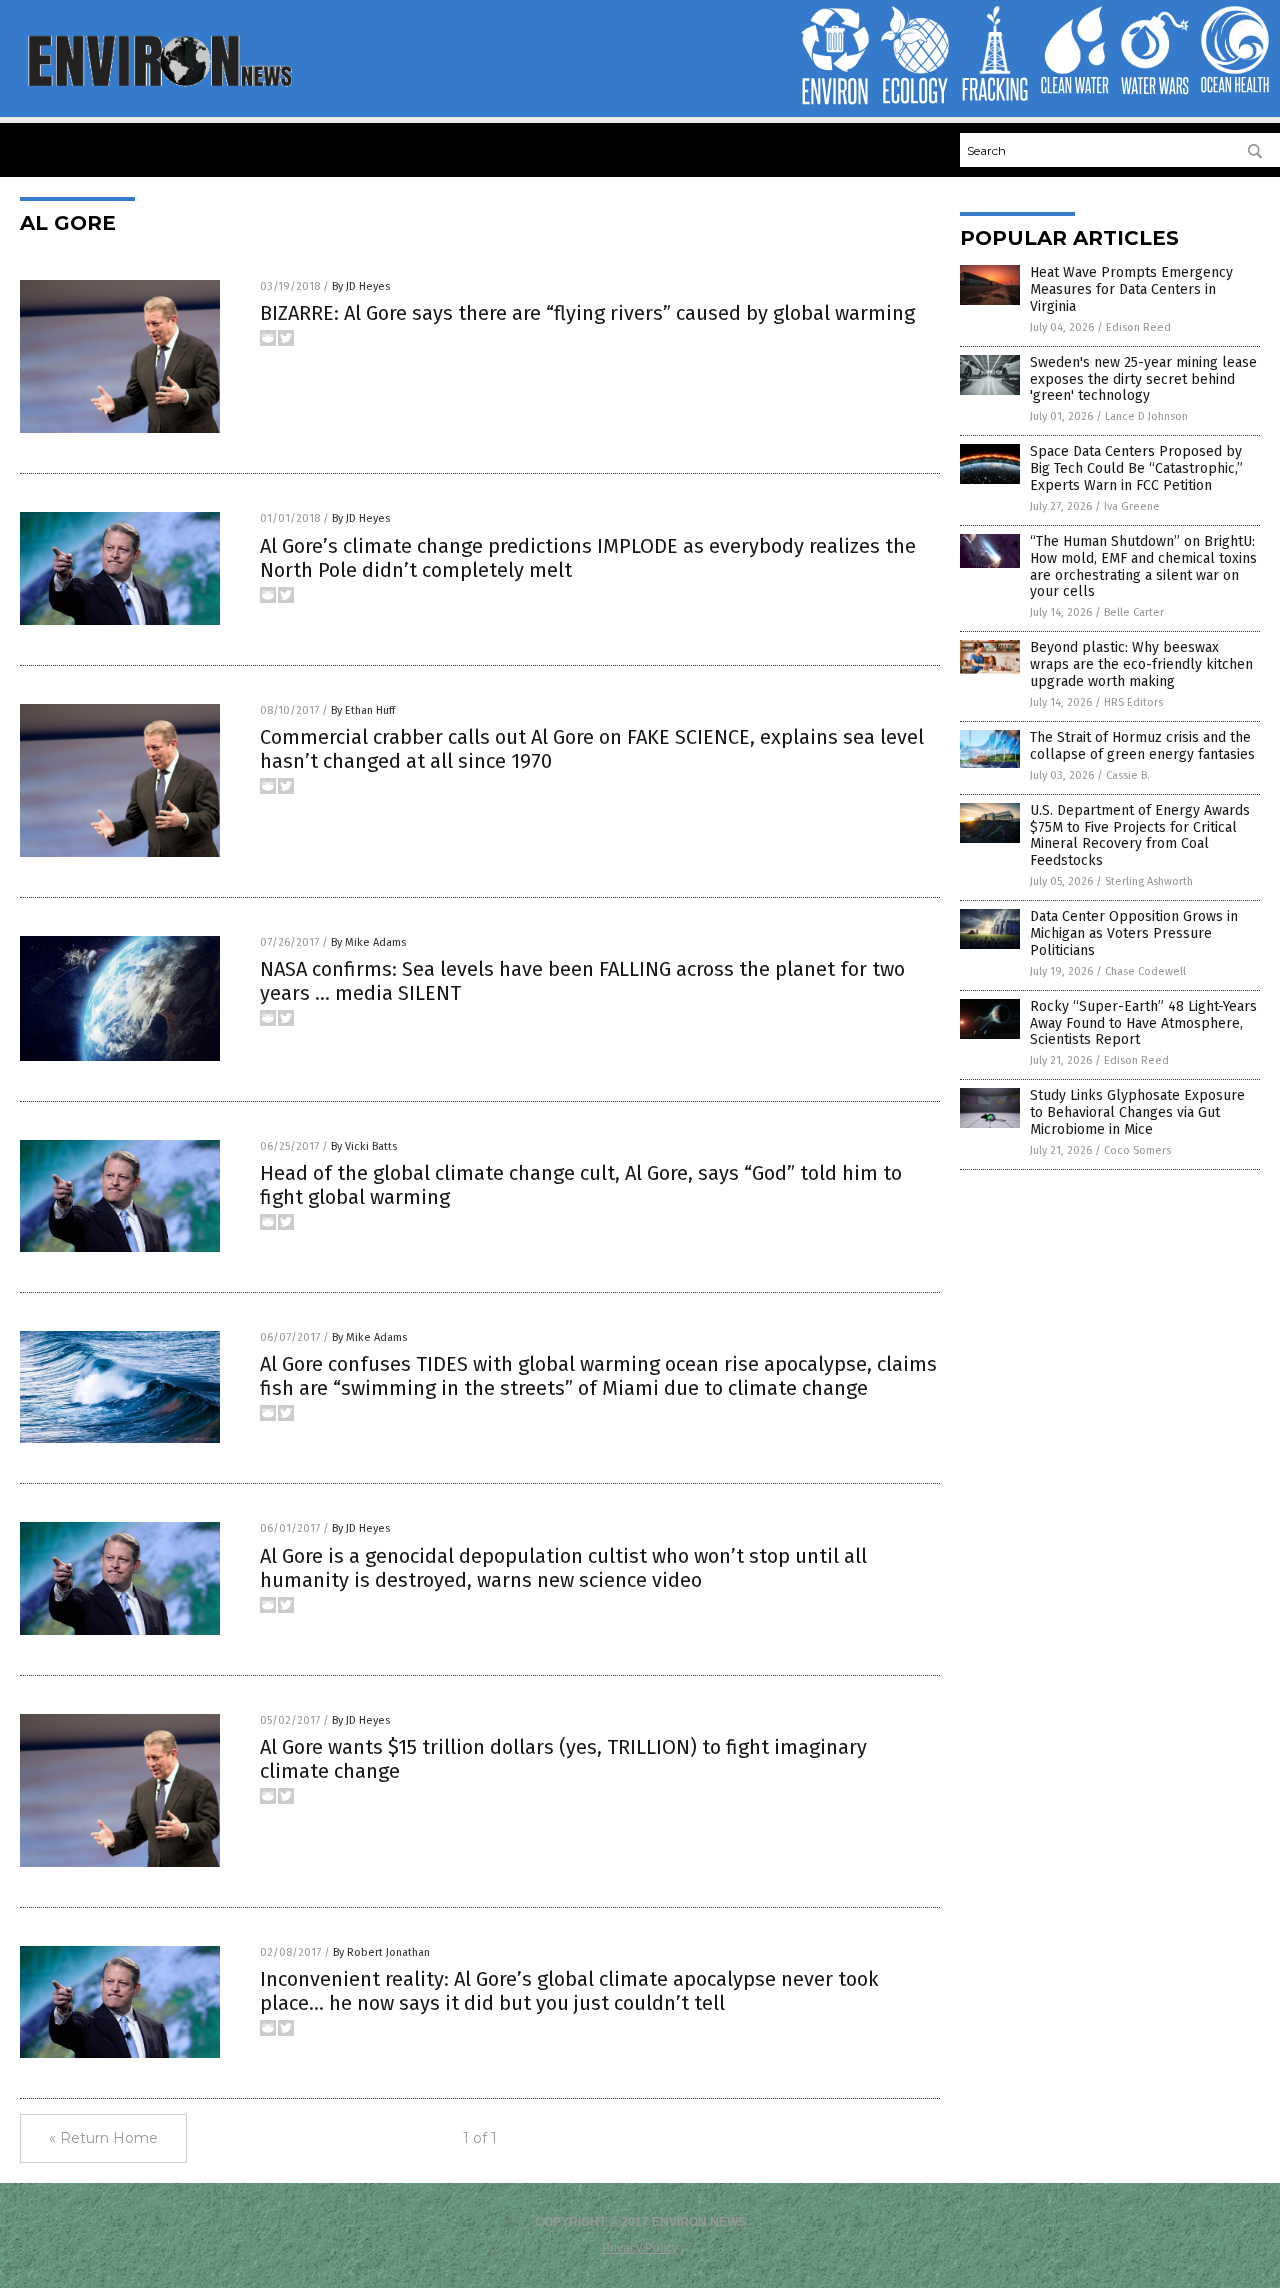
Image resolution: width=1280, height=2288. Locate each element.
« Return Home (103, 2138)
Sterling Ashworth (1149, 881)
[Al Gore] (158, 85)
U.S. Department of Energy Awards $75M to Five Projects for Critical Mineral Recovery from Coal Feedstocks (1140, 835)
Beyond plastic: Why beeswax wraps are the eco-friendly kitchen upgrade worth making (1141, 664)
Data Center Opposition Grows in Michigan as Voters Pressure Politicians (1134, 933)
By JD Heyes (361, 286)
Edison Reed (1138, 327)
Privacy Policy (640, 2248)
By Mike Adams (368, 942)
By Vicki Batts (364, 1146)
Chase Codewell (1145, 971)
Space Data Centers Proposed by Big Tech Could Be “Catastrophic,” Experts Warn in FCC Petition (1136, 468)
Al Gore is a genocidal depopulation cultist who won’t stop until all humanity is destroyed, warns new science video (563, 1568)
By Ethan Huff (363, 710)
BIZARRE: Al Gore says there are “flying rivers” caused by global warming (587, 313)
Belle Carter (1134, 612)
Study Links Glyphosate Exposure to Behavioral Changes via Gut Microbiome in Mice (1137, 1112)
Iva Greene (1132, 506)
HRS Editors (1133, 702)
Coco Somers (1137, 1150)
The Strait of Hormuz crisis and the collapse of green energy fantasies (1142, 746)
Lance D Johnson (1146, 416)
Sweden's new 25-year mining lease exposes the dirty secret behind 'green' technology (1143, 379)
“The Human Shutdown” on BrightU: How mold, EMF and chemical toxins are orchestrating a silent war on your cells (1143, 566)
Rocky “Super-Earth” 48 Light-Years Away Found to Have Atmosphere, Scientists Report (1143, 1023)
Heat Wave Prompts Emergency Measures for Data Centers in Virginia (1131, 289)
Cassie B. (1128, 775)
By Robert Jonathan (381, 1952)
